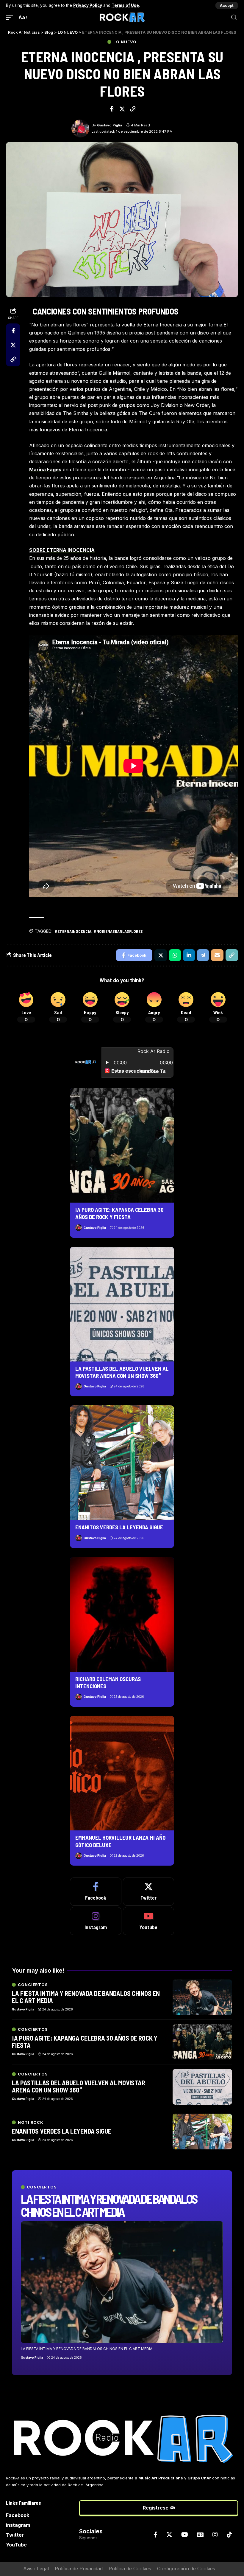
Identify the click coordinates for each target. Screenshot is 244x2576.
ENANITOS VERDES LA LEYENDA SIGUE (119, 1527)
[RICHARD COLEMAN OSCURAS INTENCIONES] (122, 1614)
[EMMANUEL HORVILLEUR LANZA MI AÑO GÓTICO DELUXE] (122, 1773)
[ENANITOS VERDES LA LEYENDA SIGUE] (122, 1463)
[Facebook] (96, 1892)
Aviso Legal (36, 2569)
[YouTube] (185, 2535)
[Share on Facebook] (111, 109)
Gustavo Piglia (110, 125)
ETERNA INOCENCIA (71, 550)
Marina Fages (45, 470)
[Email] (217, 955)
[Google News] (200, 2535)
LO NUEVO (125, 42)
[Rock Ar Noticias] (122, 17)
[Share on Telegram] (203, 955)
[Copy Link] (133, 109)
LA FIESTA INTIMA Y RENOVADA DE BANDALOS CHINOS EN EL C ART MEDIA (109, 2205)
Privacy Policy (88, 5)
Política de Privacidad (79, 2569)
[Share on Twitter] (122, 109)
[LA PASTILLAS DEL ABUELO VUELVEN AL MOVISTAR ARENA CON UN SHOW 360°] (122, 1304)
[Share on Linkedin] (189, 955)
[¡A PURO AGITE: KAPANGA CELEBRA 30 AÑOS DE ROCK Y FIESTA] (122, 1145)
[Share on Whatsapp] (175, 955)
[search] (234, 17)
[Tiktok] (229, 2535)
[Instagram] (96, 1921)
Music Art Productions (161, 2478)
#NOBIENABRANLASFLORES (118, 931)
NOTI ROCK (31, 2122)
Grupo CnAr (199, 2478)
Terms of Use (125, 5)
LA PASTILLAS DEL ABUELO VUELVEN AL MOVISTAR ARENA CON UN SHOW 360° (122, 1372)
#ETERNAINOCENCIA (73, 931)
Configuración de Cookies (186, 2569)
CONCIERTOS (42, 2187)
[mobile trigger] (11, 17)
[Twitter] (149, 1892)
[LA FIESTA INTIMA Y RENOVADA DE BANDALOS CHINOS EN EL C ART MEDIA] (122, 2282)
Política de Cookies (130, 2569)
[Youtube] (149, 1921)
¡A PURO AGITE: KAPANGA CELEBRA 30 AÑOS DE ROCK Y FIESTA (119, 1213)
